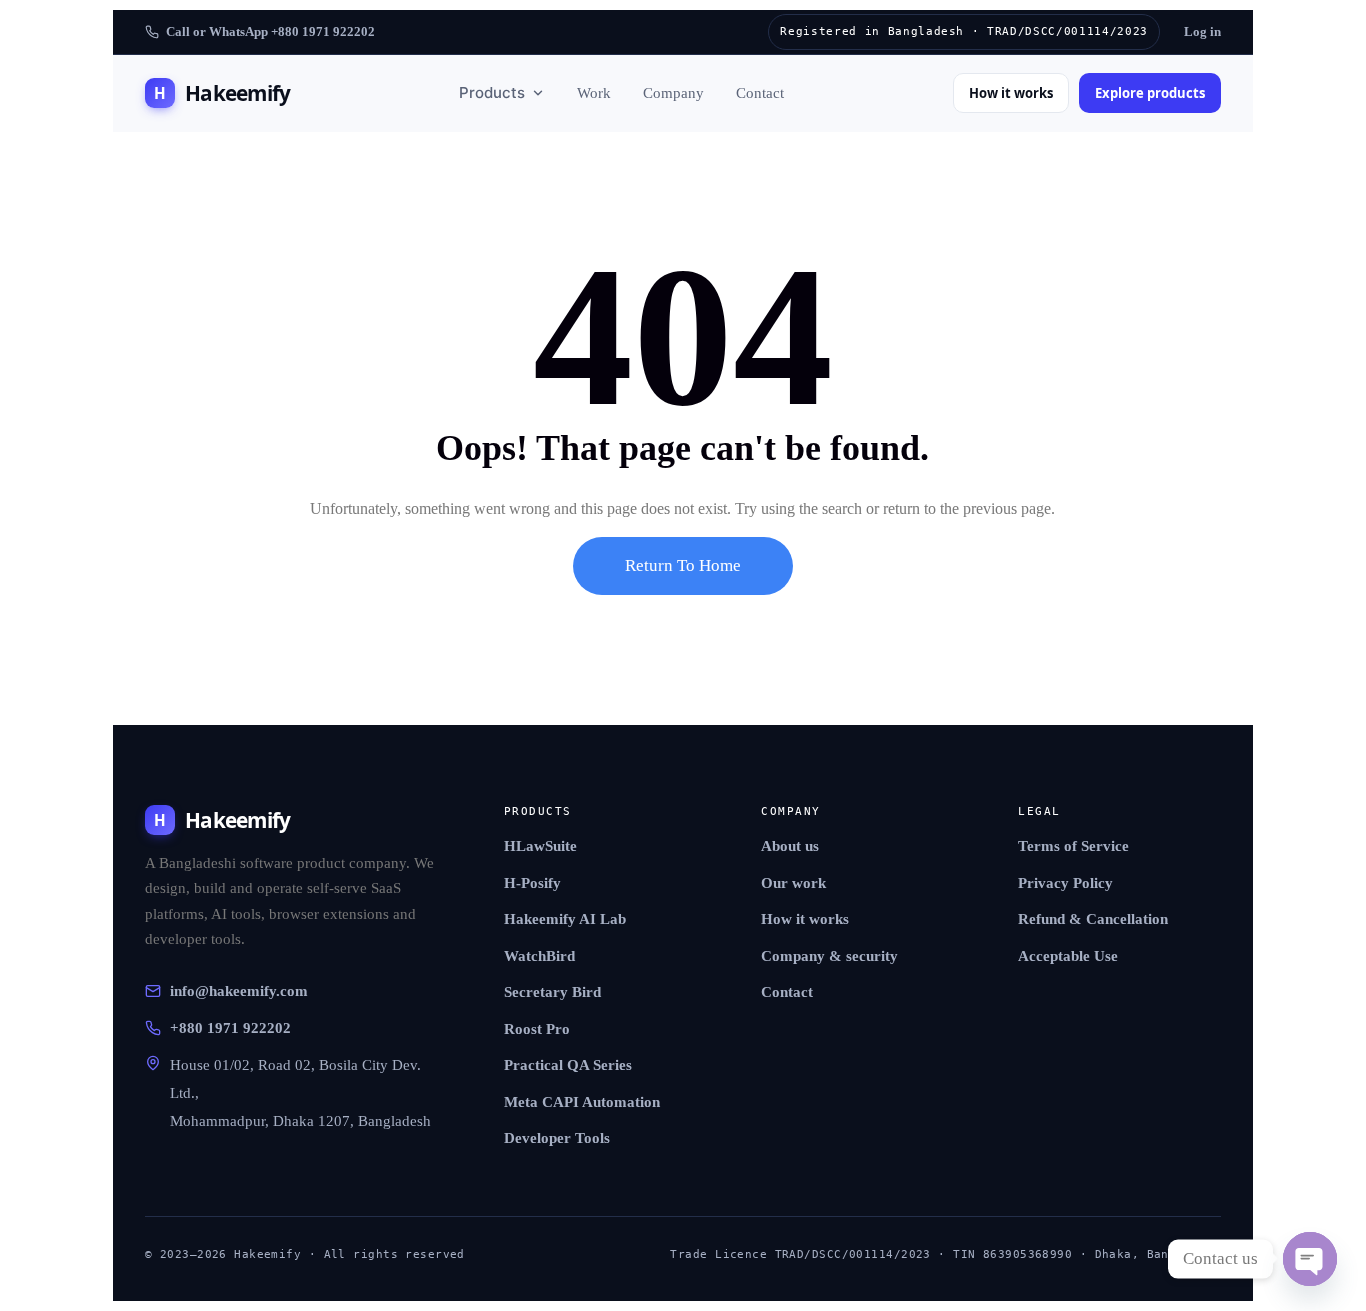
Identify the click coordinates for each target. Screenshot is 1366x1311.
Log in (1202, 31)
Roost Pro (537, 1029)
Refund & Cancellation (1093, 919)
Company (673, 93)
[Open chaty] (1310, 1259)
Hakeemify (222, 93)
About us (790, 846)
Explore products (1150, 93)
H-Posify (532, 883)
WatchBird (539, 956)
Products (492, 92)
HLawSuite (540, 846)
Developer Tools (557, 1138)
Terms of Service (1073, 846)
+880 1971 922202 (230, 1028)
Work (594, 93)
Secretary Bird (552, 992)
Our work (793, 883)
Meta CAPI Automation (582, 1102)
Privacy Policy (1065, 883)
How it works (1011, 93)
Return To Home (683, 565)
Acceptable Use (1068, 956)
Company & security (829, 956)
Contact (760, 93)
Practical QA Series (568, 1065)
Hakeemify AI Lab (565, 919)
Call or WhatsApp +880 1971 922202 (270, 31)
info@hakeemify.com (239, 991)
